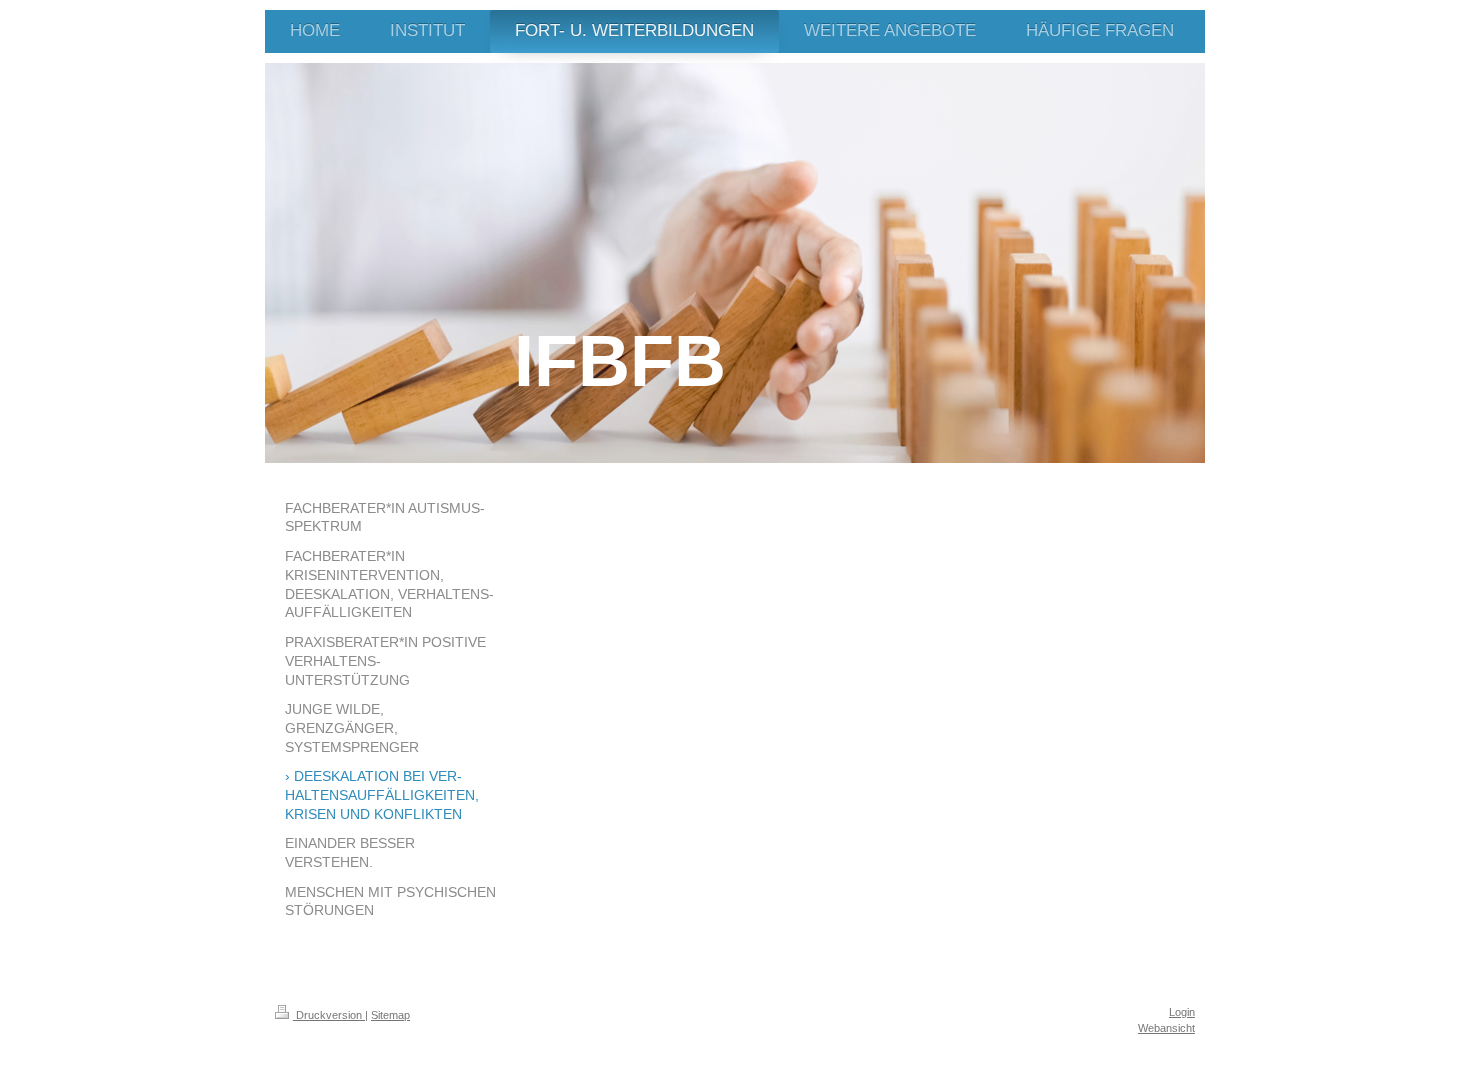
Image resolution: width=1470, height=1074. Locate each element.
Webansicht (1166, 1028)
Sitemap (390, 1015)
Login (1182, 1012)
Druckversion (329, 1015)
